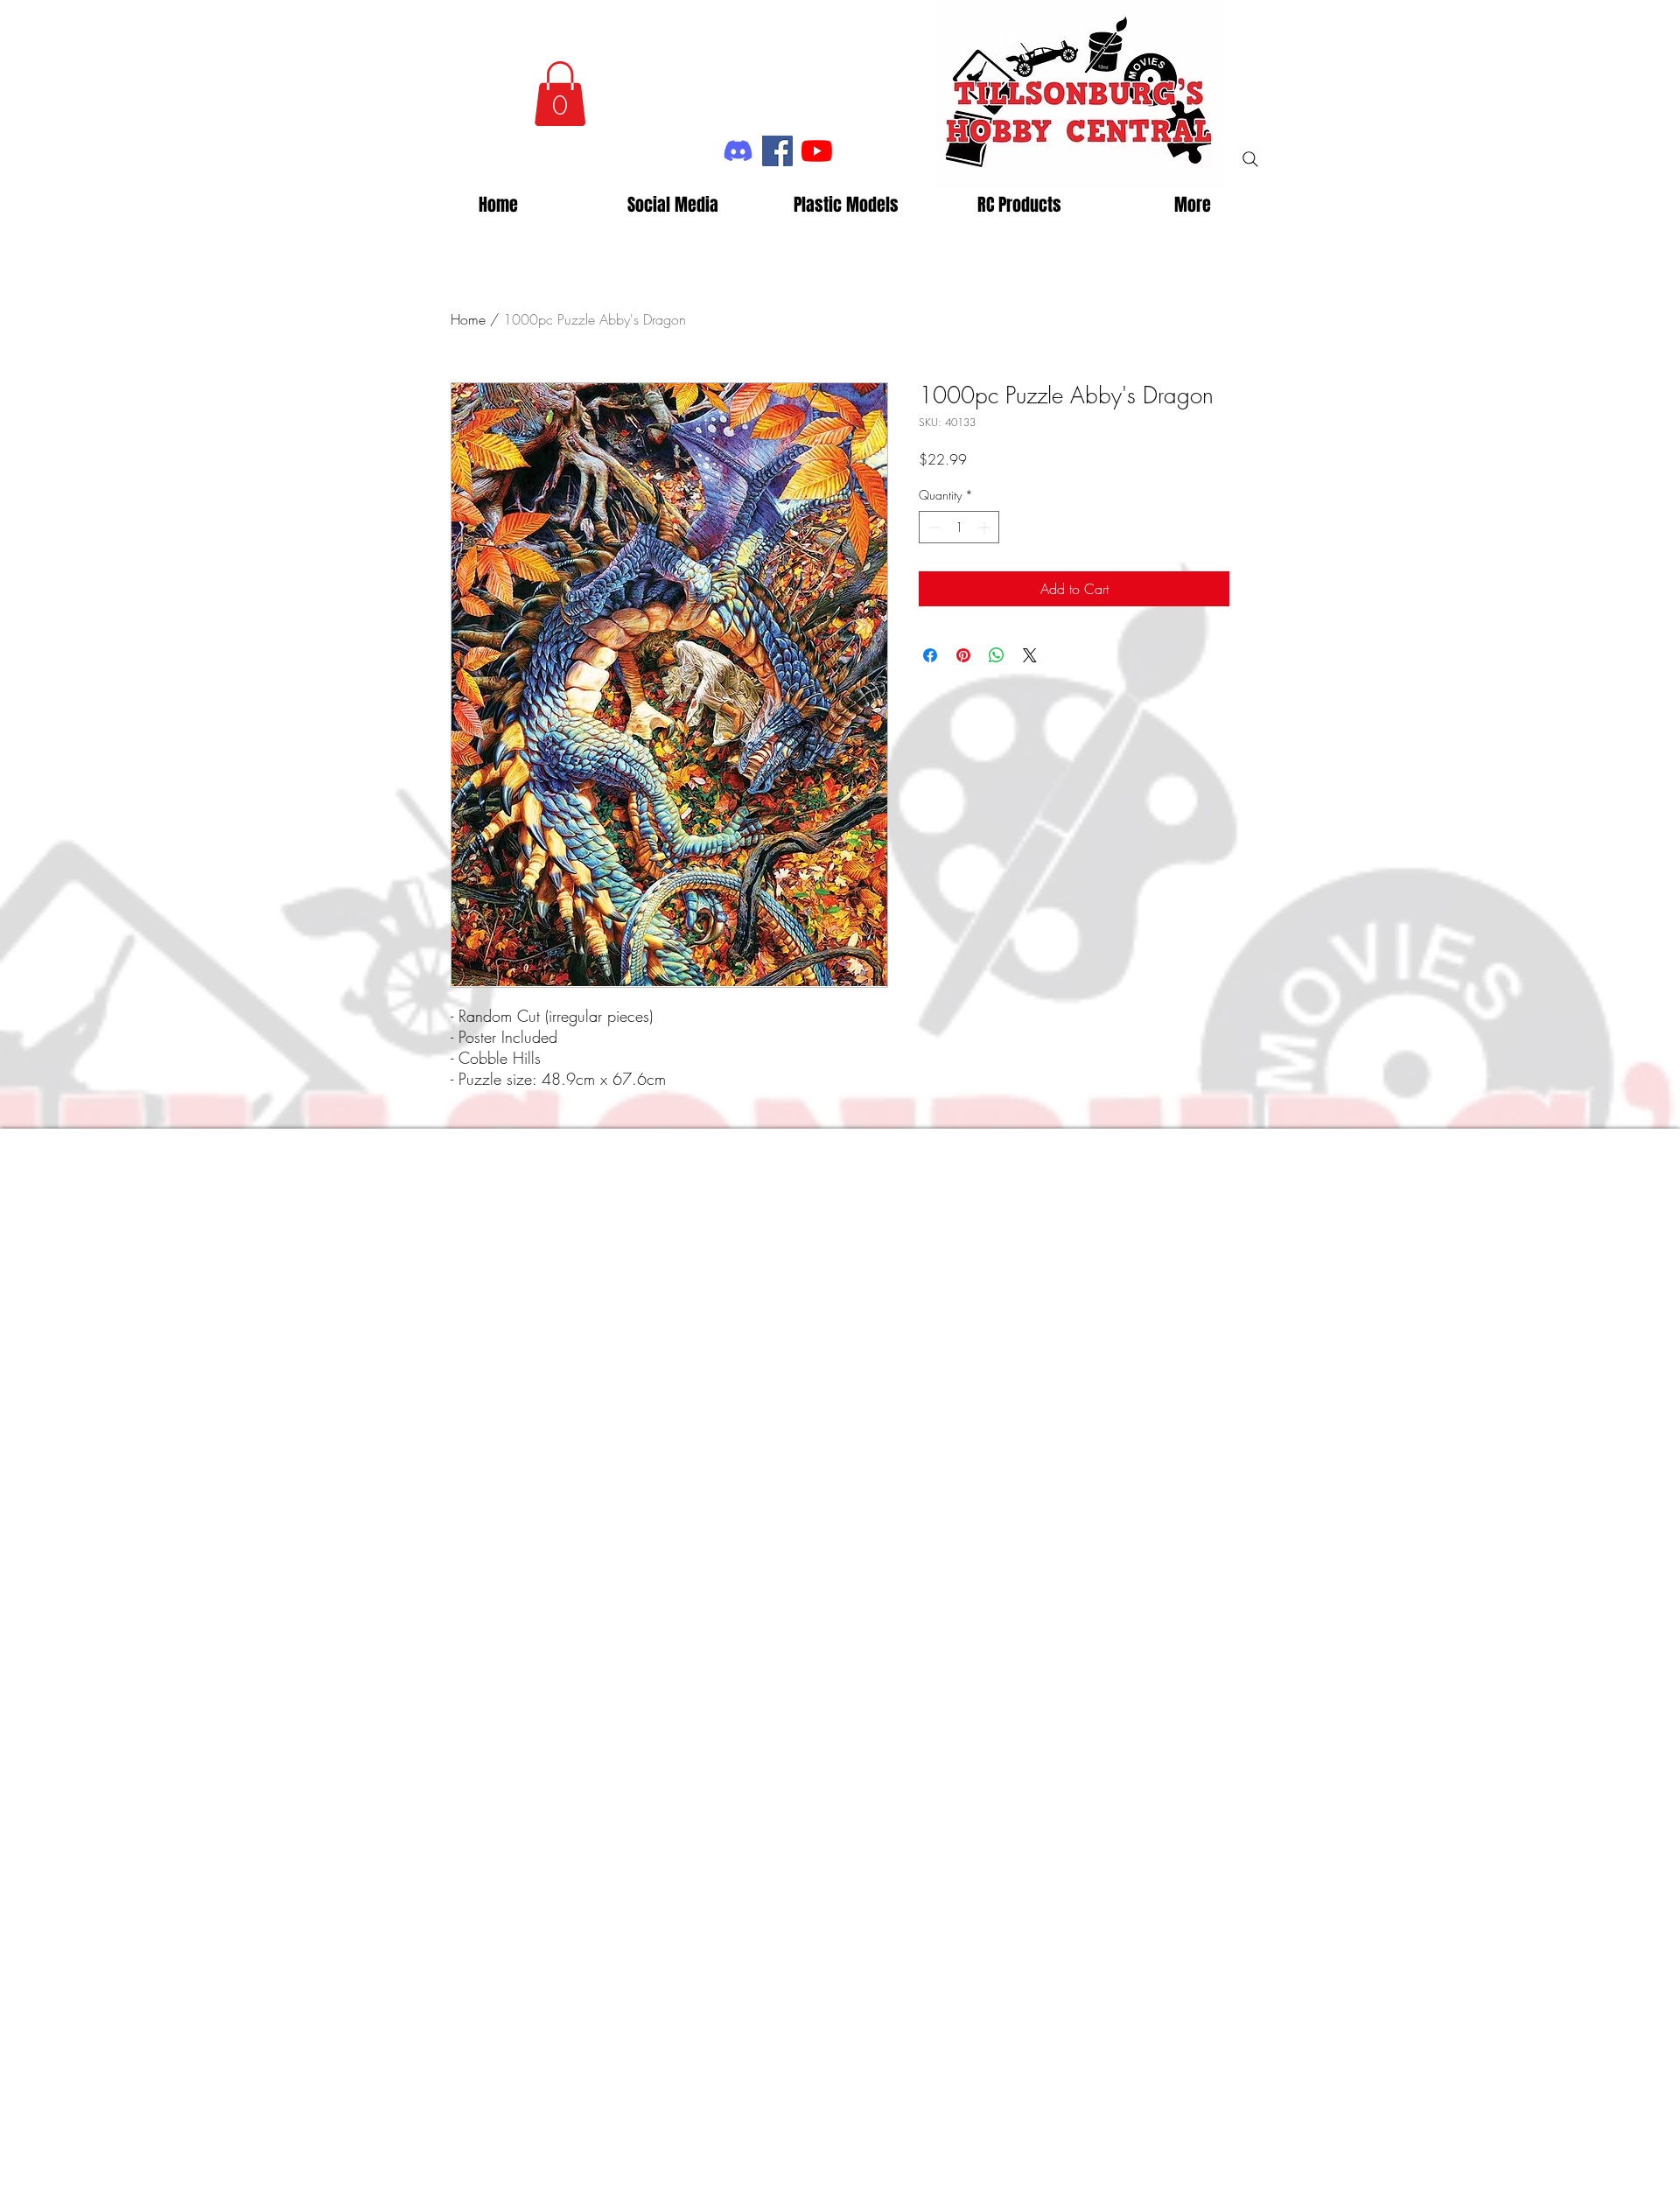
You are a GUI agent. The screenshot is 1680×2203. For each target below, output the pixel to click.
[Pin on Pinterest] (963, 655)
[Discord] (738, 151)
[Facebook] (777, 151)
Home (468, 319)
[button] (560, 94)
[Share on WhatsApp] (997, 655)
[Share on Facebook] (930, 655)
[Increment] (986, 527)
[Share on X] (1030, 655)
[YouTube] (817, 151)
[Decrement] (932, 527)
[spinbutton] (959, 527)
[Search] (1250, 159)
